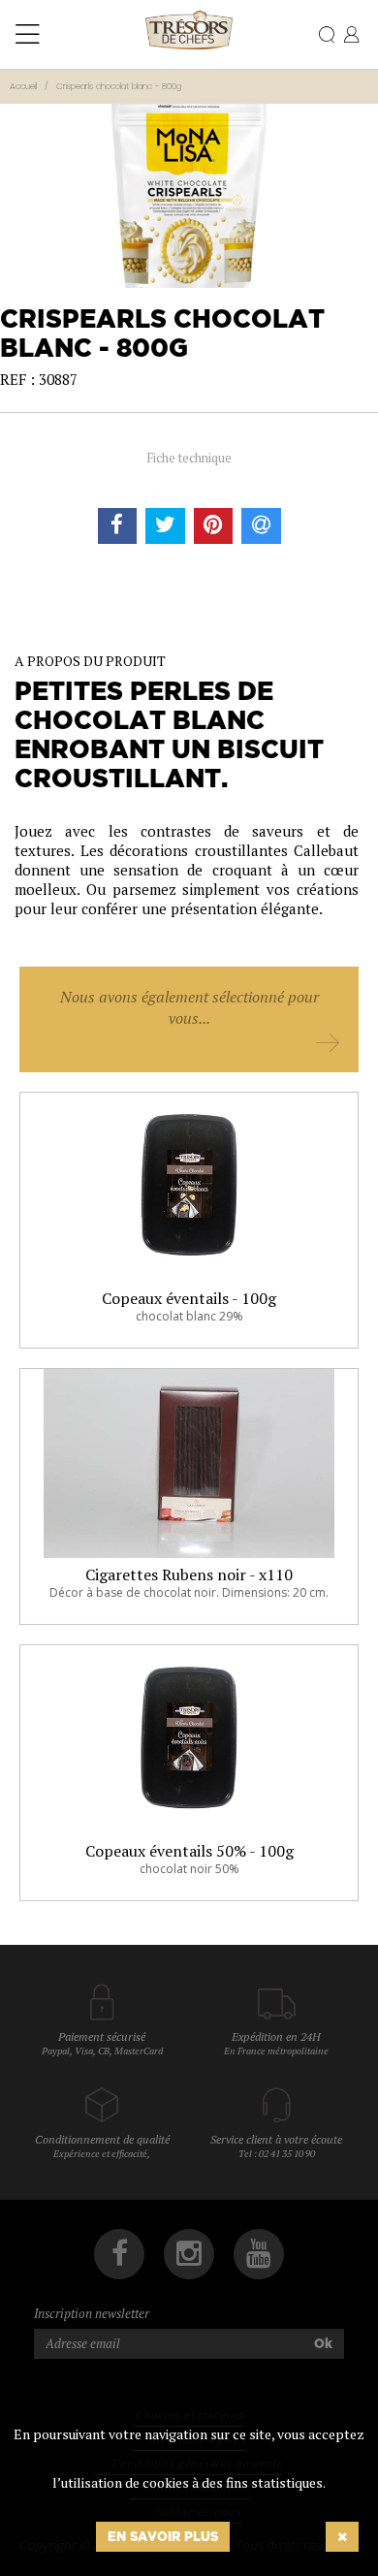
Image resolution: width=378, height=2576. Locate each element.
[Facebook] (119, 2254)
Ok (323, 2343)
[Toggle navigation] (28, 35)
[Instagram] (189, 2254)
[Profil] (351, 36)
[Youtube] (259, 2254)
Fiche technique (189, 458)
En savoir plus (163, 2536)
